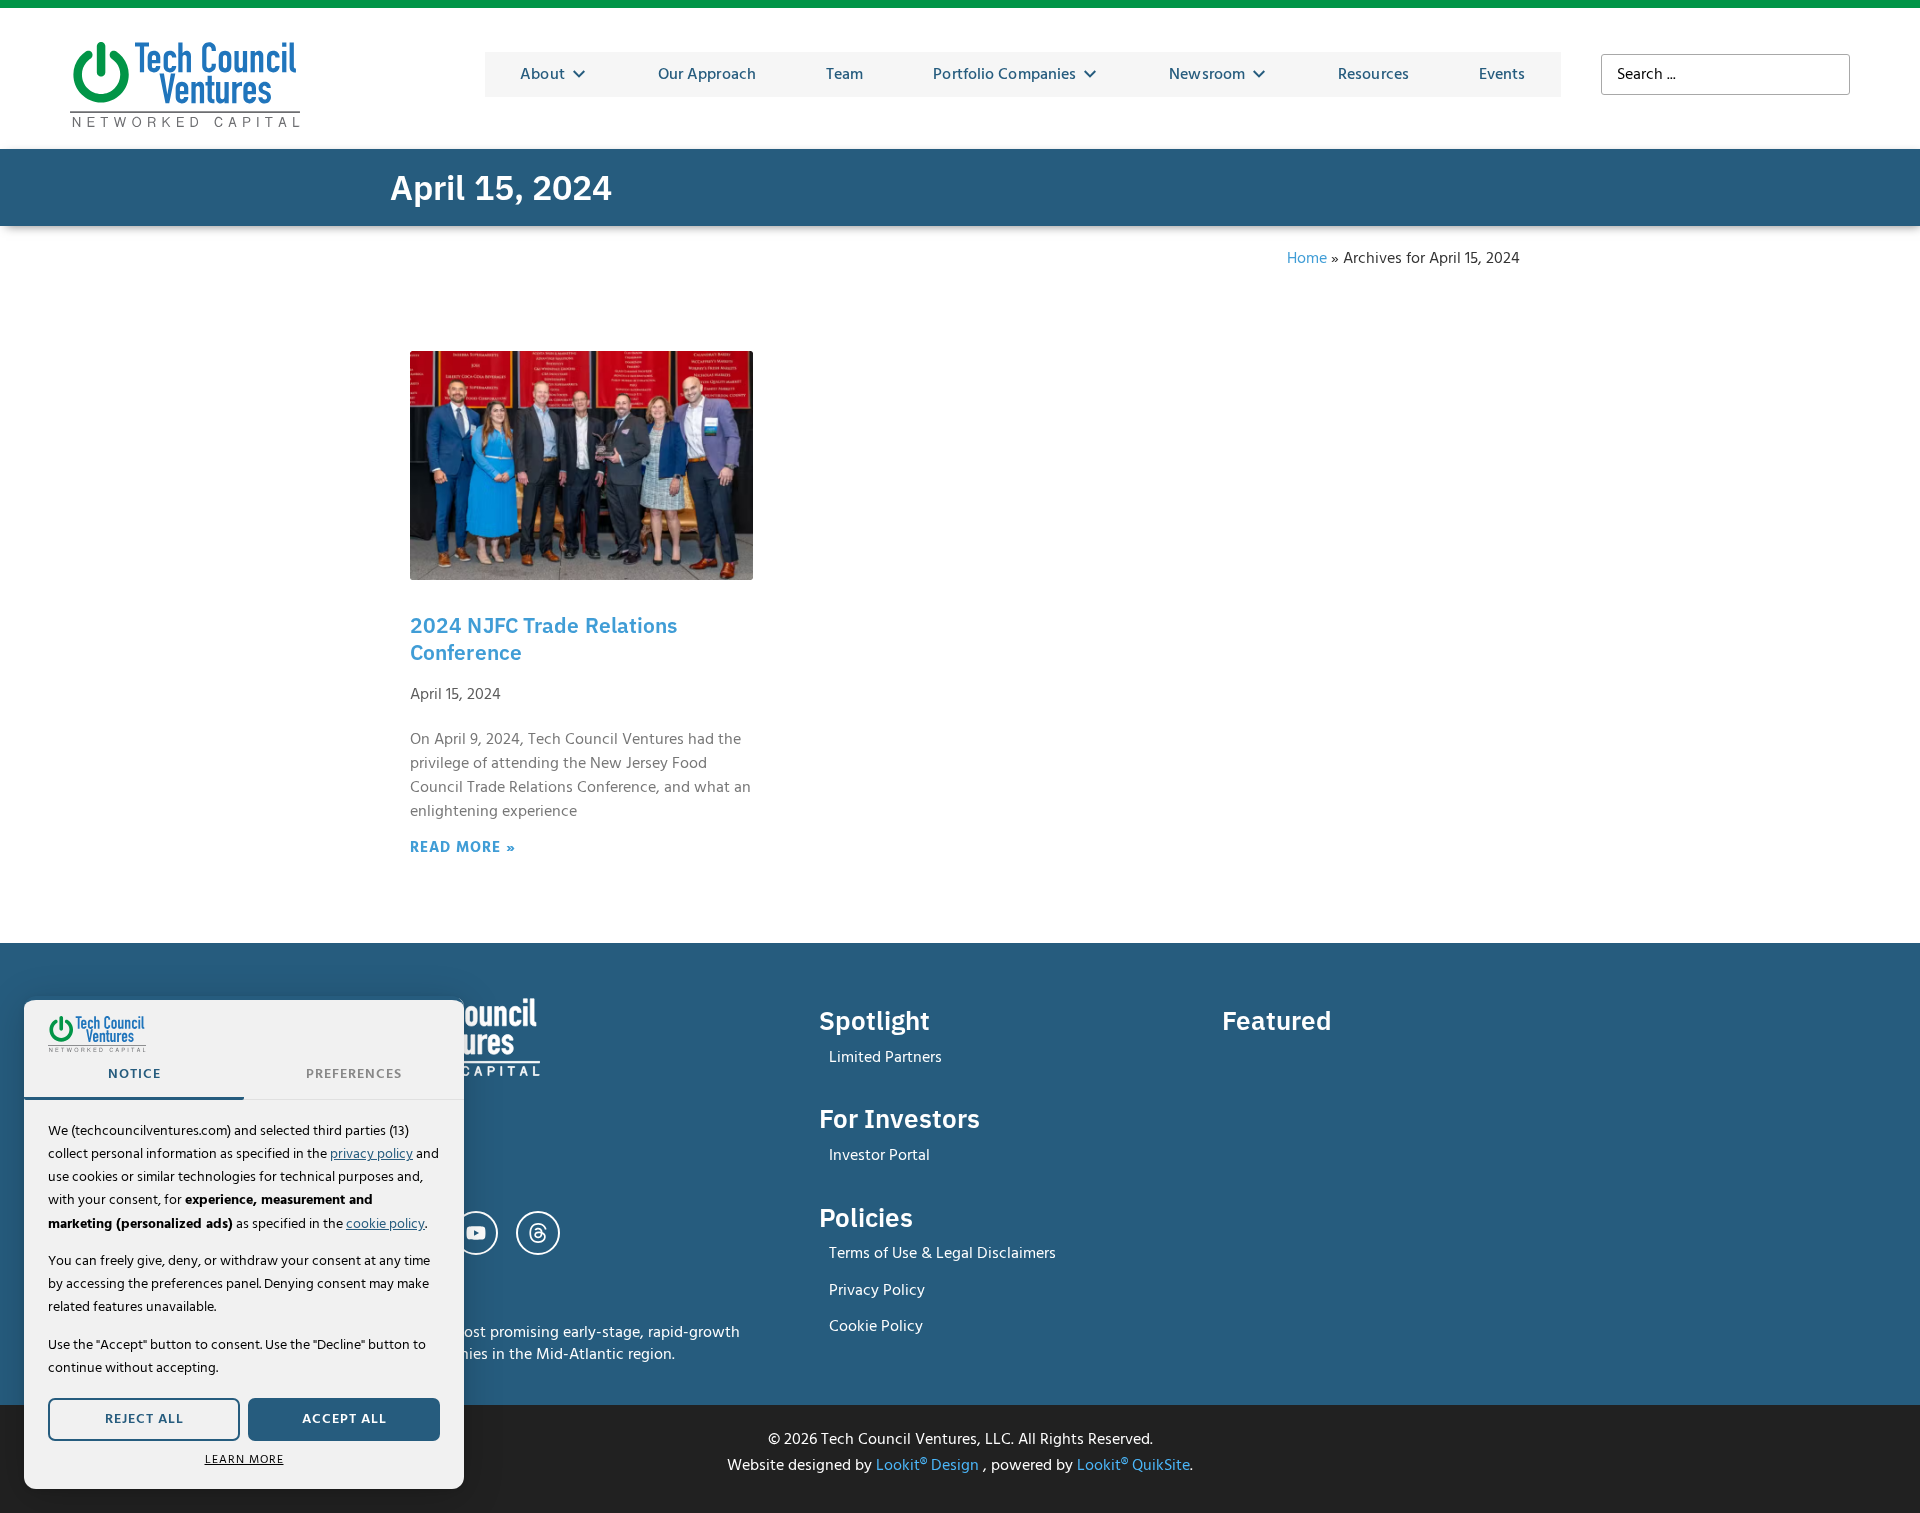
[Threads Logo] (538, 1233)
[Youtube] (476, 1233)
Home (1307, 258)
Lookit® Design (927, 1465)
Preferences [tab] (354, 1074)
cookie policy (385, 1224)
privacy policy (371, 1154)
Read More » (463, 847)
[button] (554, 75)
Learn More (244, 1459)
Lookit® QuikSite (1133, 1465)
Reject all (144, 1419)
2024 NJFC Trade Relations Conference (544, 639)
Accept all (344, 1419)
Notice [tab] (134, 1074)
